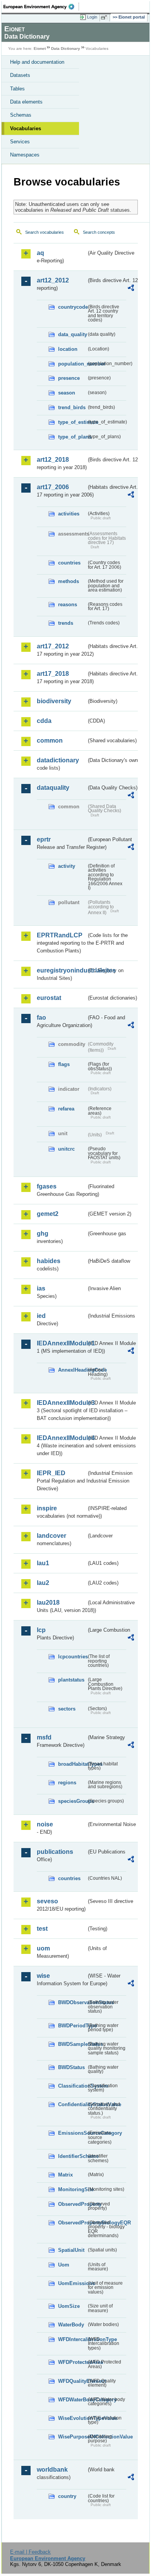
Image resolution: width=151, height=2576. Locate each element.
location (68, 349)
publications (55, 1852)
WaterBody (71, 2325)
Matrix (65, 2175)
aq (40, 253)
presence (69, 378)
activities (69, 514)
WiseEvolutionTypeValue (72, 2418)
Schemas (21, 115)
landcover (51, 1536)
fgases (47, 1186)
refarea (66, 1109)
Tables (17, 89)
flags (64, 1064)
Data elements (26, 102)
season (67, 393)
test (42, 1929)
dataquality (53, 788)
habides (49, 1261)
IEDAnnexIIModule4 (62, 1438)
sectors (67, 1709)
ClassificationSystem (72, 2086)
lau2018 (48, 1603)
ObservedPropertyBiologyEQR (72, 2223)
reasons (68, 604)
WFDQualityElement (72, 2381)
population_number (72, 364)
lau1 (43, 1563)
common (50, 740)
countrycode (72, 307)
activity (67, 866)
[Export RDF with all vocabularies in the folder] (131, 289)
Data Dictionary (66, 48)
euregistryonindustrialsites (62, 970)
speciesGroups (72, 1801)
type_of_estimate (72, 422)
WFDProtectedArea (72, 2362)
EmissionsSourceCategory (72, 2133)
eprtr (44, 839)
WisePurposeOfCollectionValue (72, 2437)
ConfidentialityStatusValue (72, 2104)
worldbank (52, 2470)
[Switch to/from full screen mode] (105, 17)
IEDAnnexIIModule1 (62, 1343)
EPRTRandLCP (60, 935)
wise (43, 1976)
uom (43, 1948)
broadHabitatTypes (72, 1764)
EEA (41, 7)
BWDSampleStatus (72, 2044)
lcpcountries (72, 1657)
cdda (44, 721)
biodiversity (54, 701)
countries (69, 563)
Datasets (20, 75)
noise (45, 1824)
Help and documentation (37, 62)
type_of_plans (72, 437)
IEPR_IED (51, 1473)
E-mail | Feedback (30, 2552)
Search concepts (99, 232)
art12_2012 (53, 280)
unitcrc (66, 1149)
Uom (64, 2265)
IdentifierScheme (72, 2156)
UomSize (69, 2306)
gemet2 (48, 1214)
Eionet (40, 48)
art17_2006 (53, 487)
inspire (47, 1508)
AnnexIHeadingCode (72, 1370)
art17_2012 (53, 646)
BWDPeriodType (72, 2026)
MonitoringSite (72, 2189)
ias (41, 1288)
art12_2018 (53, 460)
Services (20, 142)
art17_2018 (53, 674)
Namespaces (25, 155)
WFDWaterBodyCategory (72, 2400)
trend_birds (72, 407)
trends (66, 623)
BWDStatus (71, 2067)
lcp (41, 1630)
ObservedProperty (72, 2204)
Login (92, 17)
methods (69, 581)
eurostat (49, 998)
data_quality (72, 334)
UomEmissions (72, 2283)
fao (41, 1018)
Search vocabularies (45, 232)
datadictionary (58, 760)
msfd (44, 1737)
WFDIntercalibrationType (72, 2339)
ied (41, 1316)
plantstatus (71, 1680)
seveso (47, 1901)
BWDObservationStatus (72, 2002)
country (67, 2496)
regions (67, 1783)
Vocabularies (26, 128)
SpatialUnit (71, 2250)
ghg (43, 1234)
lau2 (43, 1583)
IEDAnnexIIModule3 (62, 1403)
